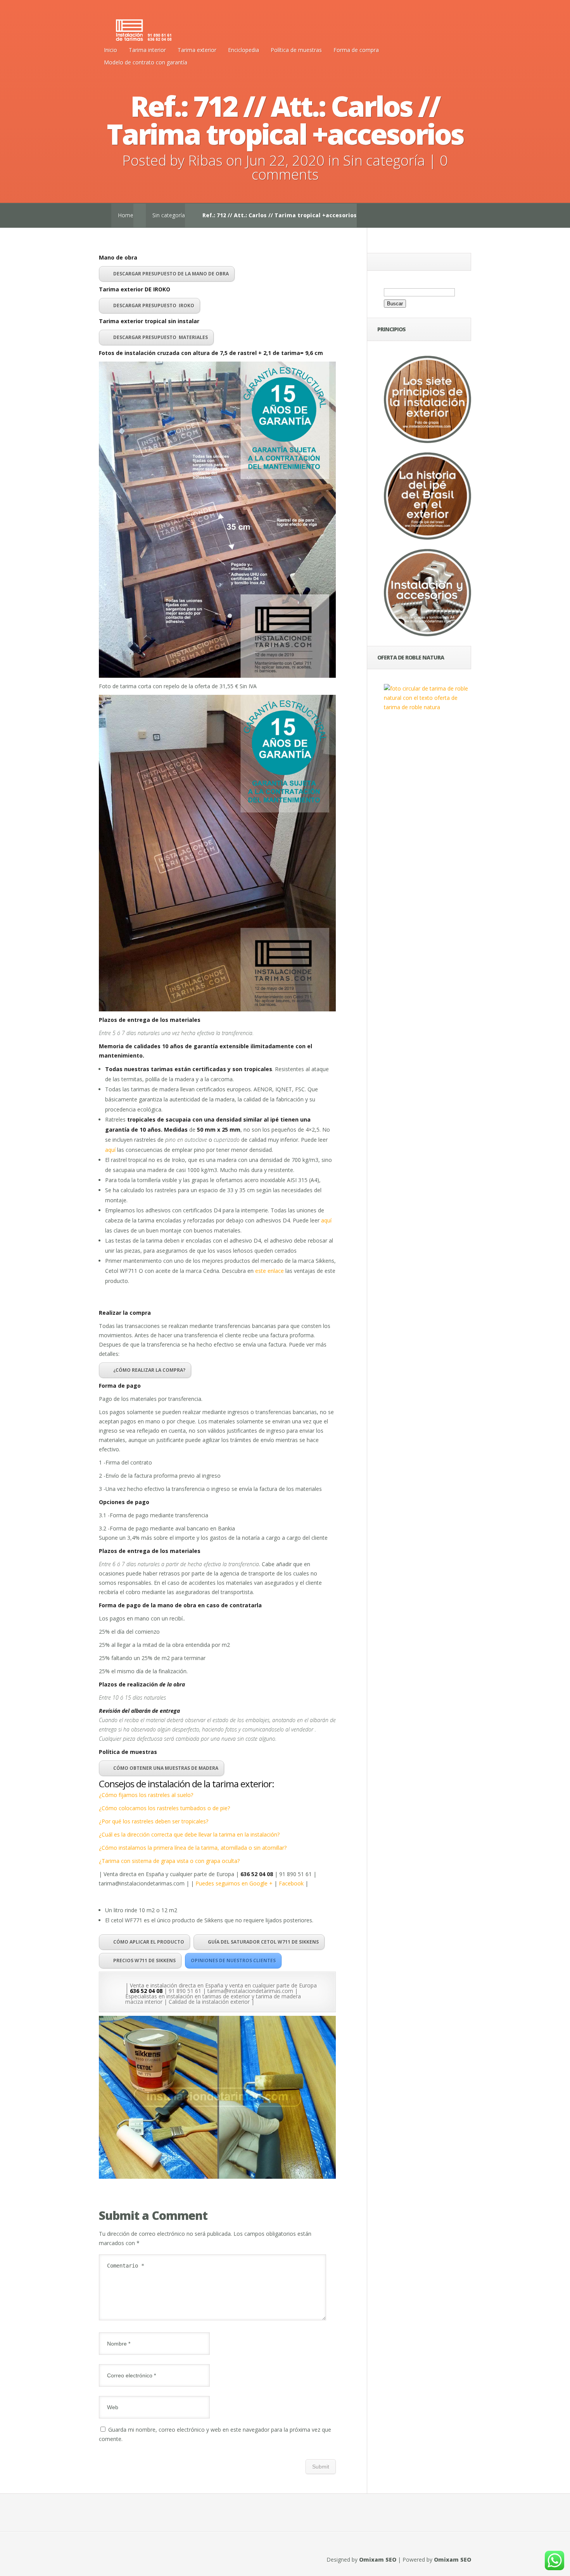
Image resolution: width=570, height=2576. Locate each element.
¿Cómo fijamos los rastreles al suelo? (146, 1795)
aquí (110, 1150)
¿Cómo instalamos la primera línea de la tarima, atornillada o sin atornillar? (193, 1848)
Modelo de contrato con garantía (146, 62)
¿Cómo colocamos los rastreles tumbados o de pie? (164, 1808)
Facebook (291, 1883)
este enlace (269, 1271)
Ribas (205, 160)
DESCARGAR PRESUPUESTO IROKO (154, 306)
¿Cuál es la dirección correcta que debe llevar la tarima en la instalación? (189, 1834)
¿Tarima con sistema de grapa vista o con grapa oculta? (169, 1861)
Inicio (111, 50)
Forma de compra (356, 50)
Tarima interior (147, 50)
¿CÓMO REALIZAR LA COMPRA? (149, 1370)
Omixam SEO (378, 2560)
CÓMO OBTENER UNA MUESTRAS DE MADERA (166, 1768)
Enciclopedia (244, 50)
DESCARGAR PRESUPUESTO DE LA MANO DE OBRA (171, 274)
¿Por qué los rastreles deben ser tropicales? (154, 1821)
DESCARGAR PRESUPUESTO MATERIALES (161, 337)
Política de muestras (296, 50)
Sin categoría (384, 160)
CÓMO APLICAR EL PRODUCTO (149, 1942)
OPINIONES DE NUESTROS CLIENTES (233, 1961)
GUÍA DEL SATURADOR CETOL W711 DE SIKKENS (263, 1942)
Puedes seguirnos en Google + (235, 1883)
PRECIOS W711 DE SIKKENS (144, 1961)
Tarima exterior (197, 50)
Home (126, 215)
